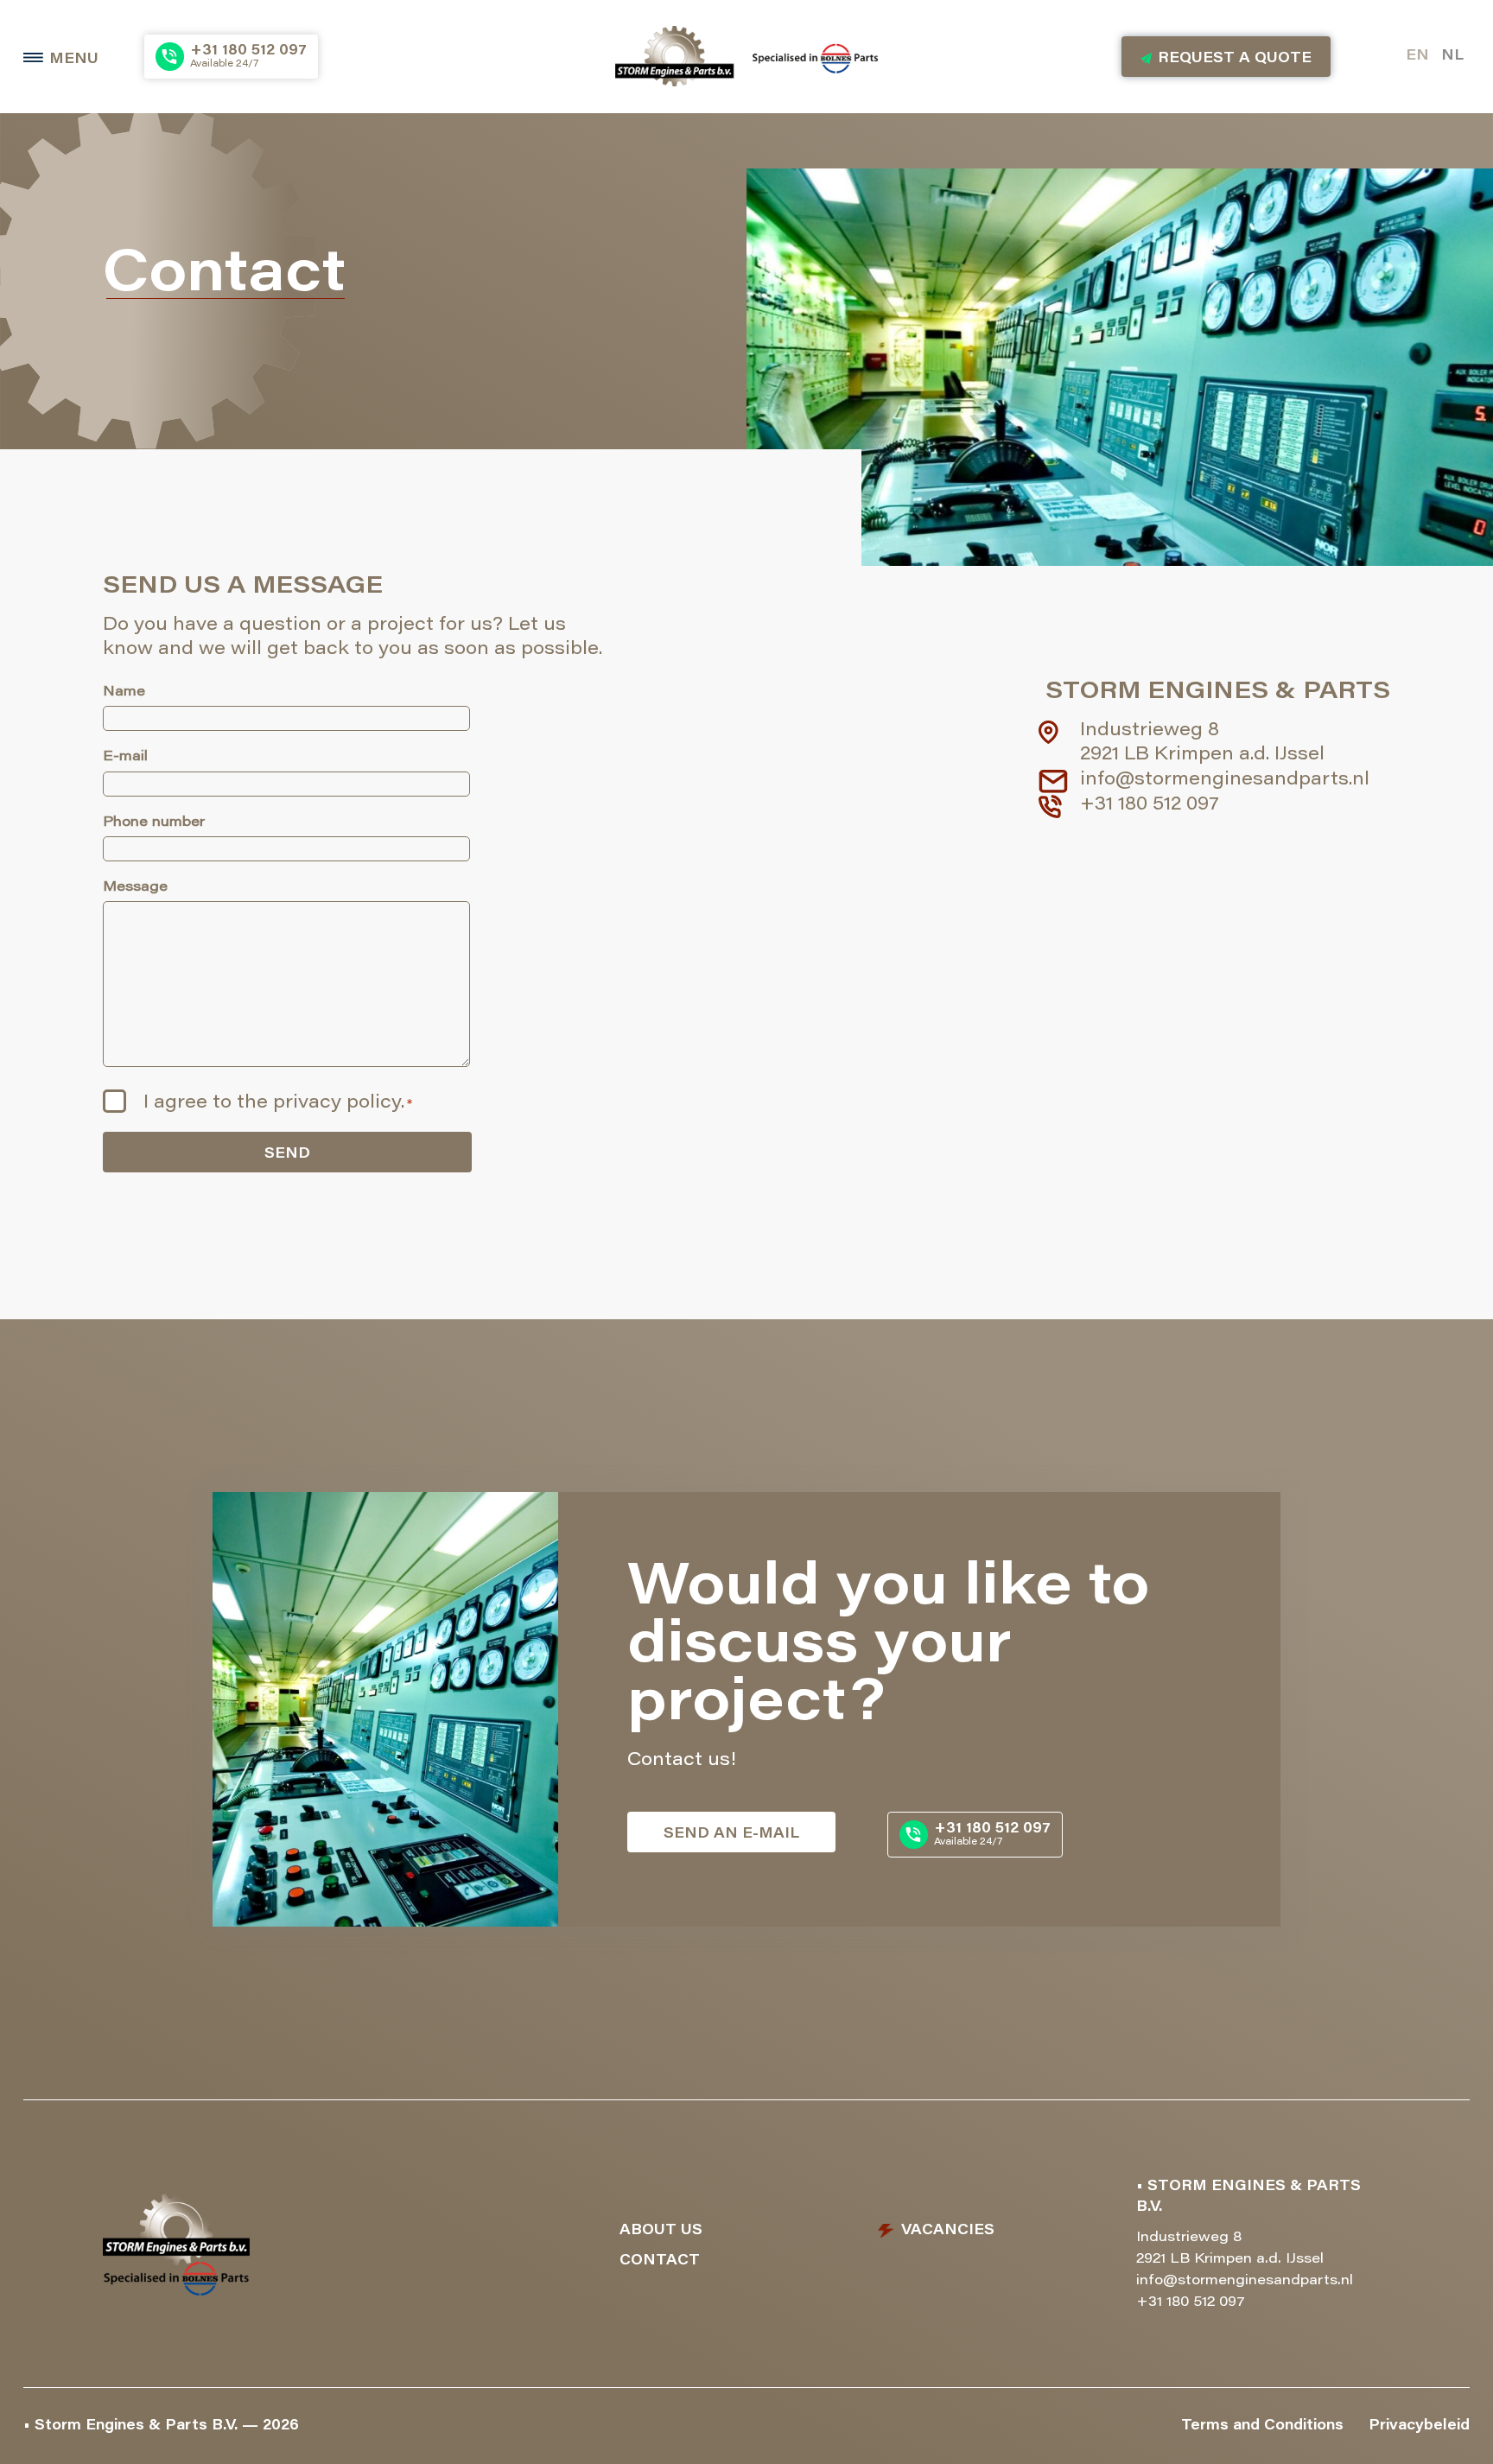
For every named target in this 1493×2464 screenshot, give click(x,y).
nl (1452, 56)
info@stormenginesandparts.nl (1225, 781)
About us (661, 2231)
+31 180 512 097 (1150, 806)
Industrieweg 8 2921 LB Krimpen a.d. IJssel (1202, 744)
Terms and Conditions (1262, 2426)
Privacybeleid (1419, 2426)
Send (287, 1154)
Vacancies (948, 2231)
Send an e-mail (731, 1834)
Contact (660, 2261)
